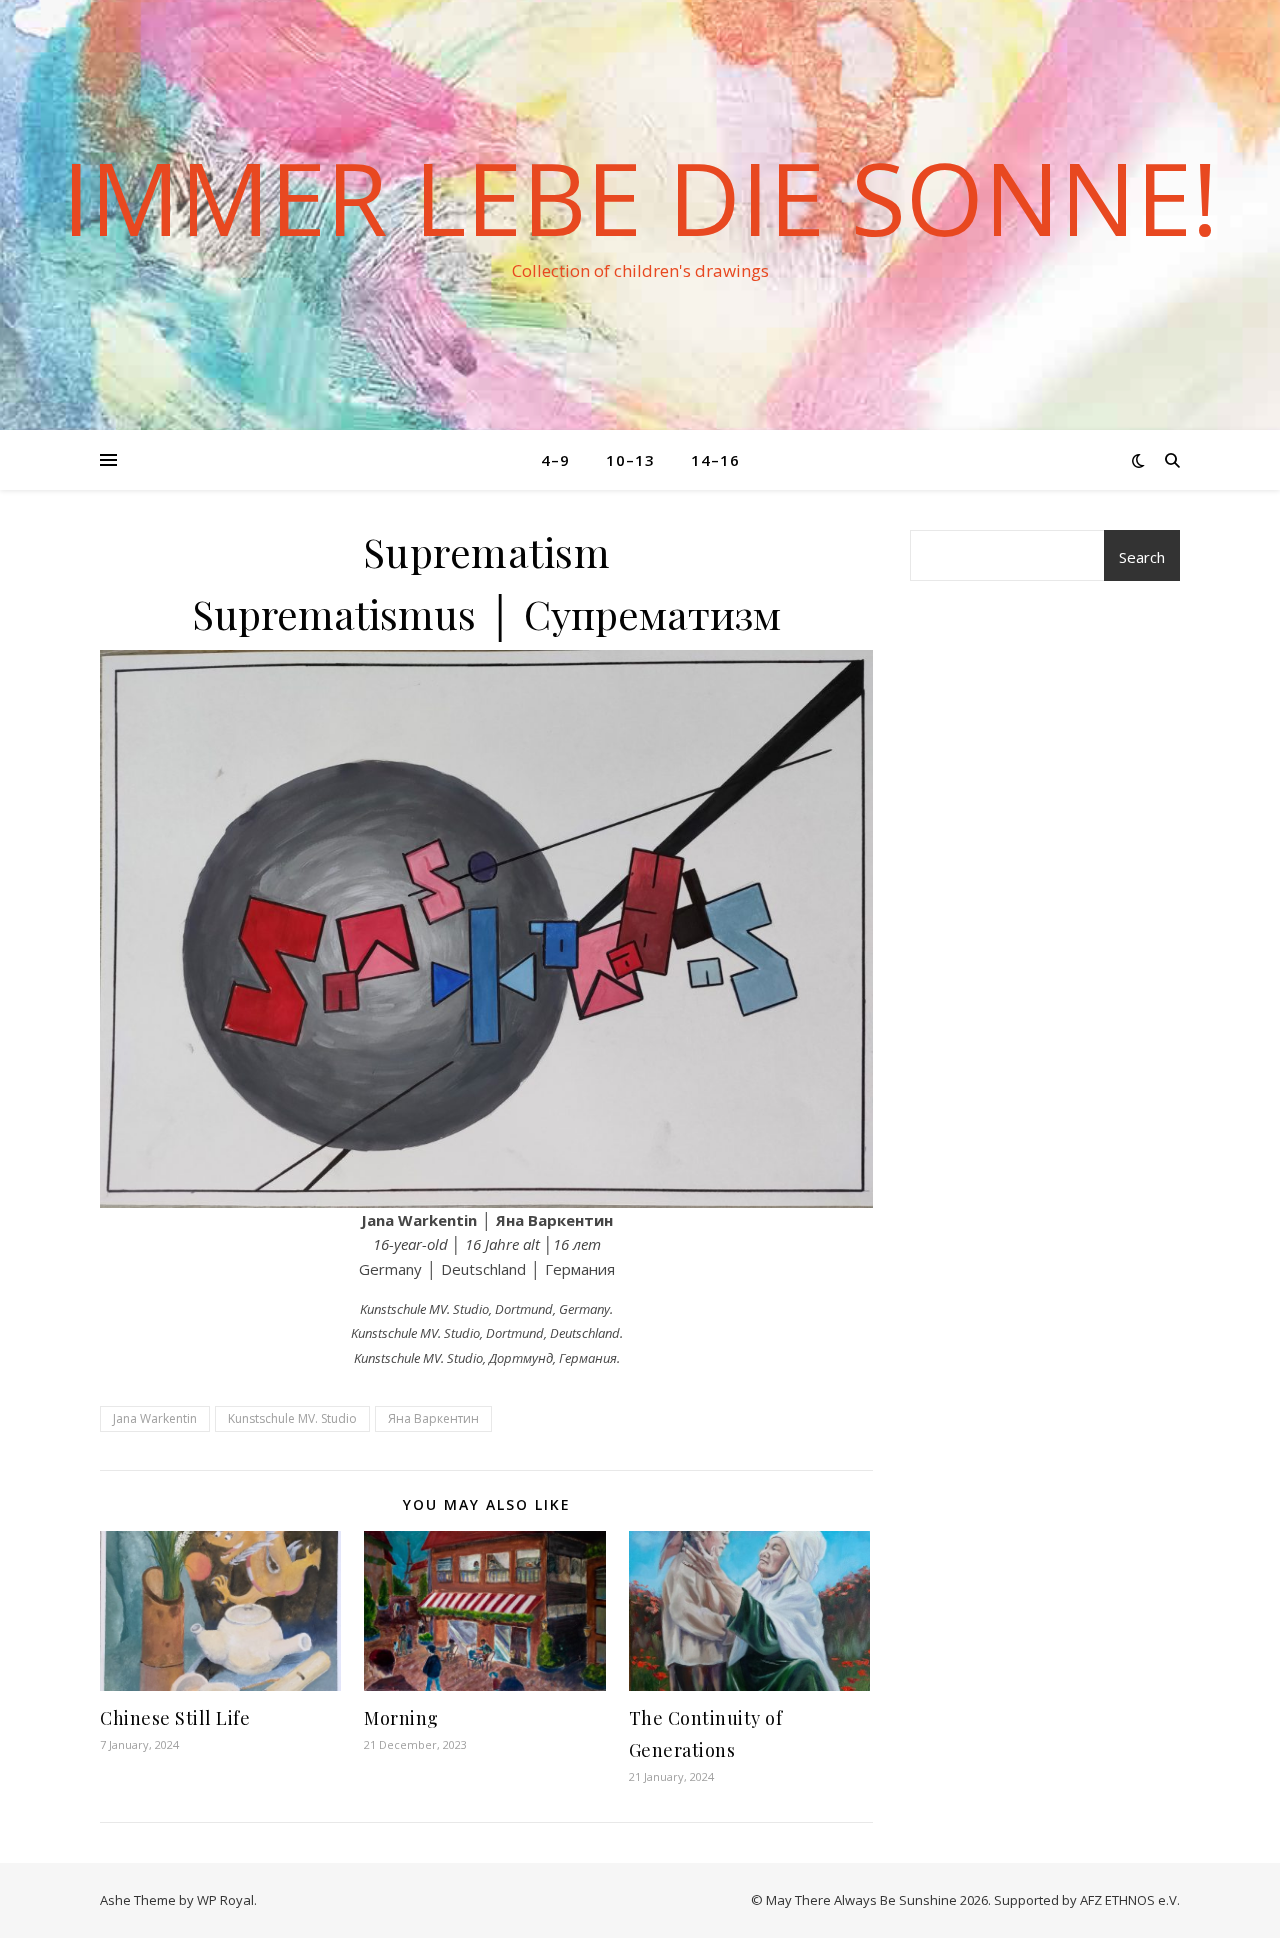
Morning (401, 1718)
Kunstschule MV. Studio (292, 1418)
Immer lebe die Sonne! (640, 197)
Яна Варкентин (433, 1418)
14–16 (715, 460)
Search (1142, 557)
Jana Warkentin (155, 1418)
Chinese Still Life (175, 1718)
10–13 (630, 460)
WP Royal (225, 1900)
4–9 (555, 460)
